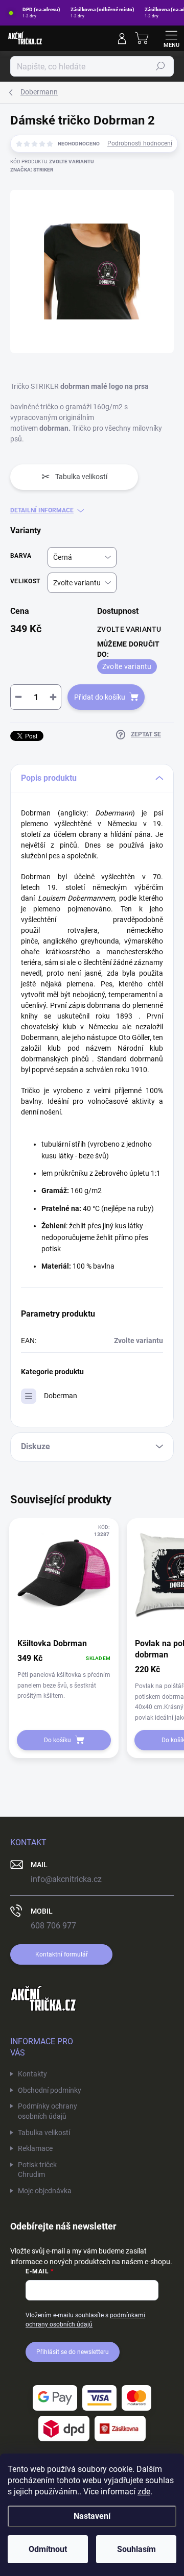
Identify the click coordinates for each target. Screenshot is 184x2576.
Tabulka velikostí (44, 2133)
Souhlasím (136, 2549)
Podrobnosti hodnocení (140, 143)
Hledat (160, 66)
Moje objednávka (45, 2191)
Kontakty (32, 2074)
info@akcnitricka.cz (66, 1879)
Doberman (61, 1396)
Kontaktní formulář (62, 1954)
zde (144, 2492)
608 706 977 (53, 1926)
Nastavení (92, 2516)
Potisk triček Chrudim (37, 2170)
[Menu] (171, 38)
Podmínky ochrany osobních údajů (48, 2111)
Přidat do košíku (100, 697)
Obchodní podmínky (50, 2090)
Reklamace (35, 2148)
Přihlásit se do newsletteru (73, 2352)
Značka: (32, 170)
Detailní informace (42, 510)
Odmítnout (48, 2549)
